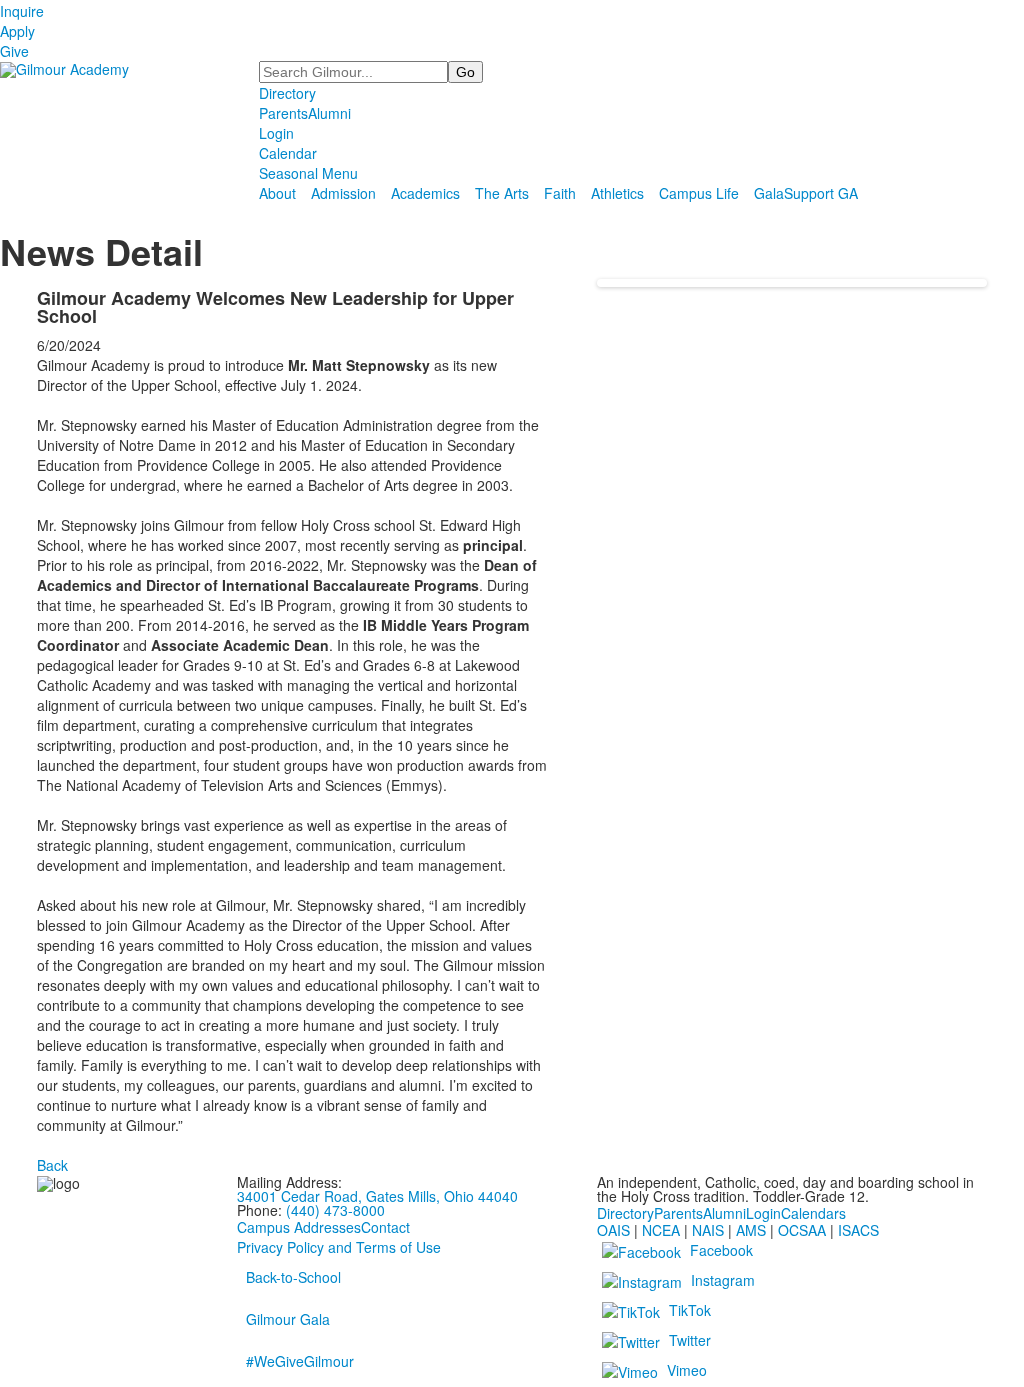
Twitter (690, 1340)
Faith (560, 193)
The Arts (502, 193)
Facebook (721, 1250)
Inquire (22, 11)
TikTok (690, 1310)
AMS (751, 1230)
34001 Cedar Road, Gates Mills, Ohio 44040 (377, 1196)
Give (14, 51)
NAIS (708, 1230)
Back (52, 1165)
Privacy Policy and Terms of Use (339, 1247)
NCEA (661, 1230)
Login (276, 133)
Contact (385, 1227)
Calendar (288, 153)
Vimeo (687, 1370)
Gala (769, 193)
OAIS (613, 1230)
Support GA (821, 193)
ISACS (858, 1230)
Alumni (329, 113)
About (277, 193)
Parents (283, 113)
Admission (343, 193)
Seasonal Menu (308, 173)
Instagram (723, 1280)
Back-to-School (293, 1277)
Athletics (617, 193)
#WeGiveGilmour (300, 1361)
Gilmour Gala (288, 1319)
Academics (425, 193)
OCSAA (802, 1230)
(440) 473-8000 (335, 1210)
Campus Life (699, 193)
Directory (287, 93)
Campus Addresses (299, 1227)
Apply (17, 31)
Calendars (813, 1213)
